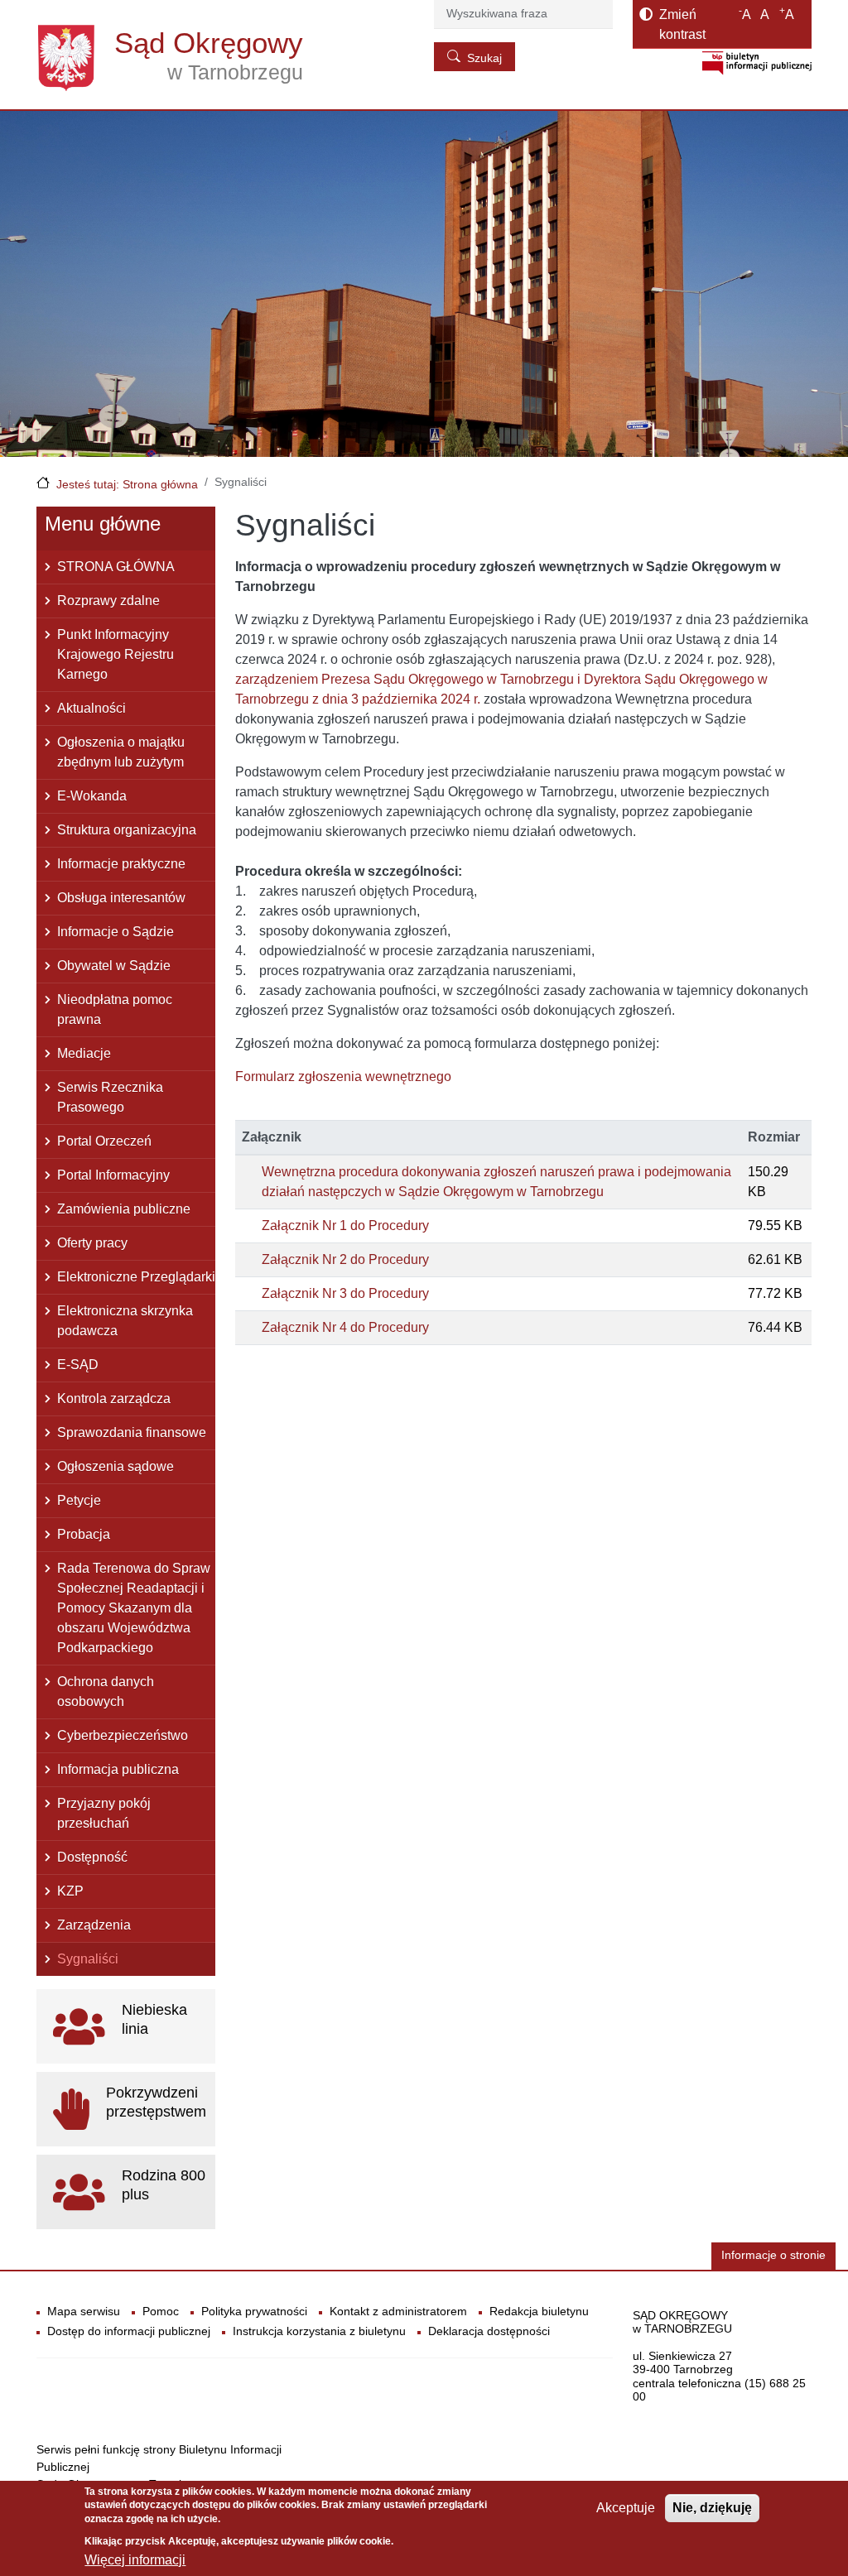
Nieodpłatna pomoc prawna (115, 1009)
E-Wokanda (92, 796)
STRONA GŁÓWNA (116, 567)
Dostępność (92, 1857)
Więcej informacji (135, 2560)
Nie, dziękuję (712, 2508)
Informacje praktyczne (121, 864)
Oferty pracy (92, 1243)
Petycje (79, 1500)
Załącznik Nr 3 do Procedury (345, 1293)
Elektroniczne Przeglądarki (136, 1277)
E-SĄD (78, 1365)
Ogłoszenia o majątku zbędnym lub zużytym (121, 752)
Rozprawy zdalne (108, 601)
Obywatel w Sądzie (114, 966)
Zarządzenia (94, 1925)
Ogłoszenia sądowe (116, 1466)
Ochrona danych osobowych (106, 1692)
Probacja (84, 1534)
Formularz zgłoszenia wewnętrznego (343, 1077)
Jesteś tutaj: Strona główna (127, 484)
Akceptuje (626, 2508)
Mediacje (84, 1053)
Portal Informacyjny (113, 1175)
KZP (70, 1891)
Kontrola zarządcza (114, 1399)
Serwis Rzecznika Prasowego (110, 1097)
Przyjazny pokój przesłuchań (104, 1813)
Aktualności (92, 708)
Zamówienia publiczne (124, 1209)
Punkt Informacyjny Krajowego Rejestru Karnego (116, 654)
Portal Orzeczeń (104, 1141)
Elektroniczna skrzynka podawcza (125, 1321)
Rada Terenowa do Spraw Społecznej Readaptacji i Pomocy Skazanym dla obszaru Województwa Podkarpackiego (134, 1608)
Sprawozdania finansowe (132, 1432)
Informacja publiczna (118, 1769)
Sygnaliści (88, 1959)
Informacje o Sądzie (116, 932)
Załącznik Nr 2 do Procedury (345, 1259)
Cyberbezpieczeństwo (123, 1735)
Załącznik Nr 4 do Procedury (345, 1327)
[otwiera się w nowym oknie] (757, 62)
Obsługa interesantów (121, 898)
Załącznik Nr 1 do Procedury (345, 1226)
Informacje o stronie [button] (773, 2255)
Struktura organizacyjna (127, 830)
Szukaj (484, 58)
